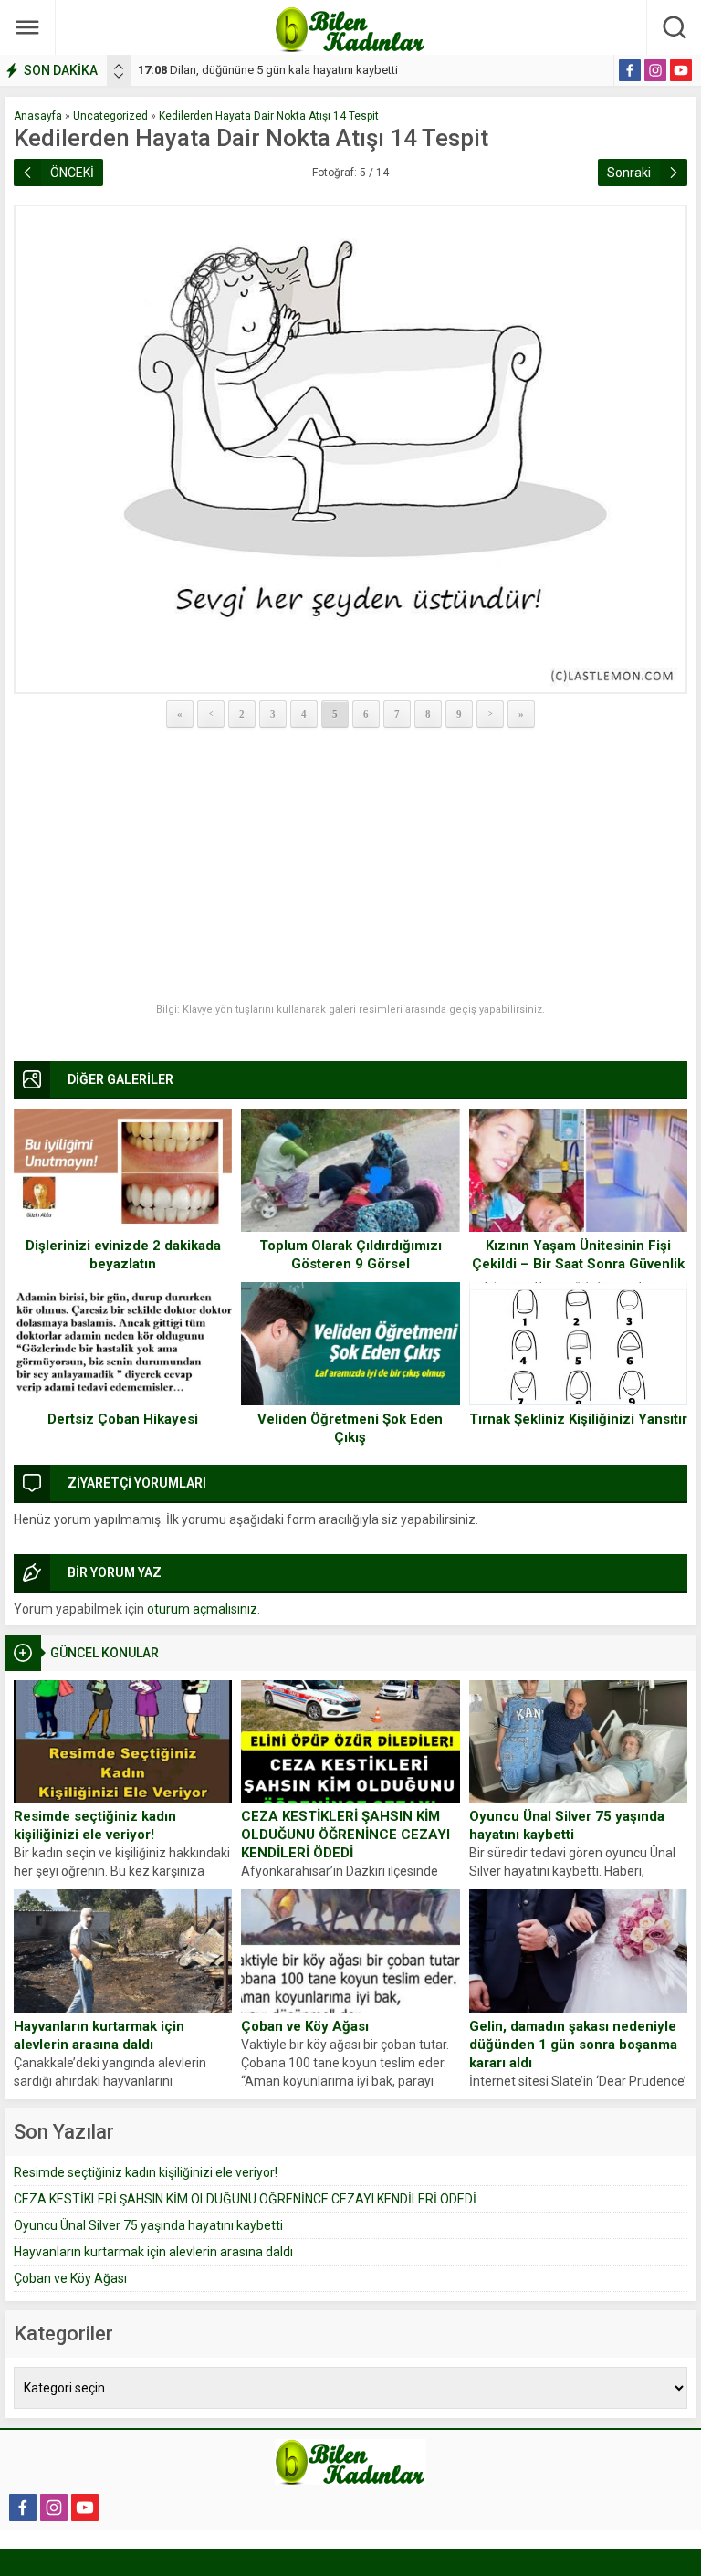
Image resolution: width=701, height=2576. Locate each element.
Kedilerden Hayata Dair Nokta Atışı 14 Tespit (269, 116)
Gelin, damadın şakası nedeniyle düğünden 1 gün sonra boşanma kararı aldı (573, 2045)
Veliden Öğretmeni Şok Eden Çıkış (350, 1428)
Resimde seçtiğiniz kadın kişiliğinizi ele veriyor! (95, 1825)
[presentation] (119, 67)
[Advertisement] (350, 867)
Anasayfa (38, 116)
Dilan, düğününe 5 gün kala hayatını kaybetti (268, 70)
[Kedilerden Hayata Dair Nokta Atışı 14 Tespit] (350, 449)
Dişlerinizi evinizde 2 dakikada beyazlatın (123, 1255)
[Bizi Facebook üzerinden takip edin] (630, 70)
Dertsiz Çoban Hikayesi (123, 1419)
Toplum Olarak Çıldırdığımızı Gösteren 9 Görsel (350, 1255)
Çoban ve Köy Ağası (305, 2026)
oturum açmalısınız (202, 1609)
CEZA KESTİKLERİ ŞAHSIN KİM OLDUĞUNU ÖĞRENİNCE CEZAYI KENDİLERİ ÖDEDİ (345, 1835)
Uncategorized (110, 116)
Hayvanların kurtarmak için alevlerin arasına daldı (99, 2035)
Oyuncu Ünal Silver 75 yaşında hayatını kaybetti (567, 1825)
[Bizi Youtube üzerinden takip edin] (681, 70)
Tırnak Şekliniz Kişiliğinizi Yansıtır (578, 1419)
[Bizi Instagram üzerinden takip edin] (655, 70)
